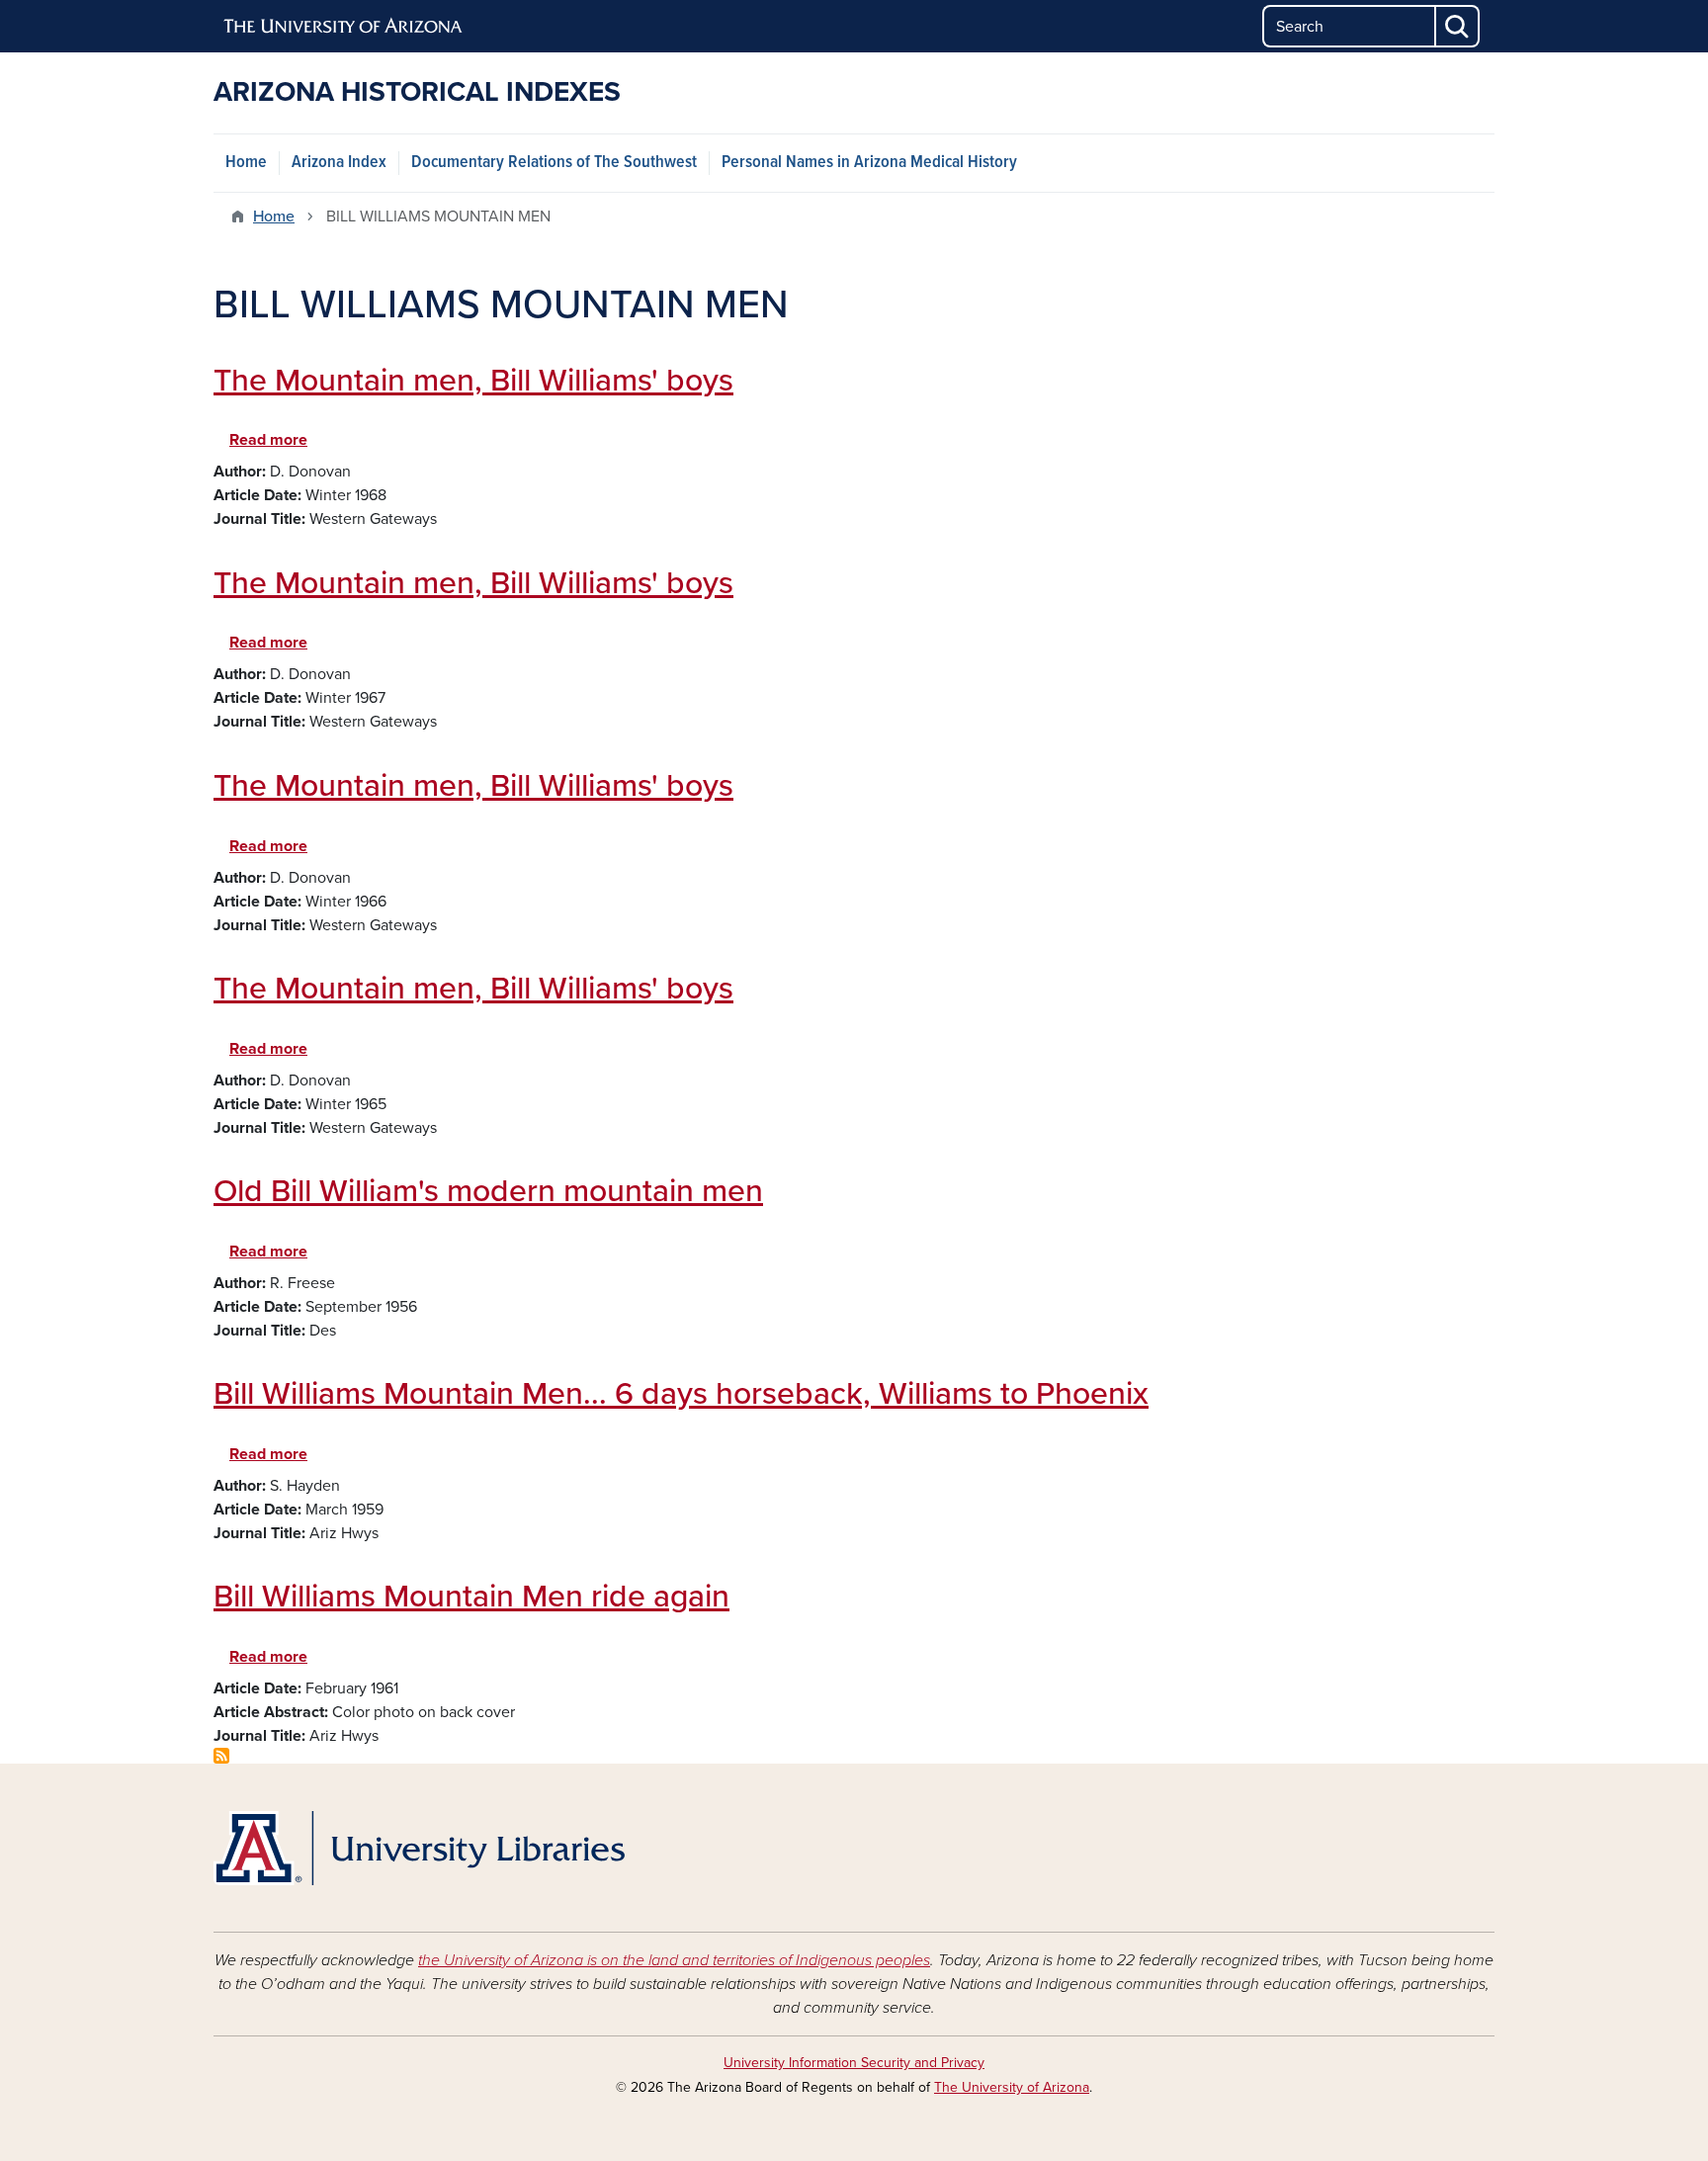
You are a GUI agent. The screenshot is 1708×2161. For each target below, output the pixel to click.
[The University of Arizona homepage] (344, 27)
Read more (268, 440)
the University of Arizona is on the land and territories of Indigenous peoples (674, 1960)
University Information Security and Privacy (854, 2063)
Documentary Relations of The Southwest (554, 163)
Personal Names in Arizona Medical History (869, 163)
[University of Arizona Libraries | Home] (419, 1848)
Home (246, 163)
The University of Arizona (1012, 2087)
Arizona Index (339, 163)
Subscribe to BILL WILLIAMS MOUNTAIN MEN (221, 1756)
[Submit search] (1458, 26)
